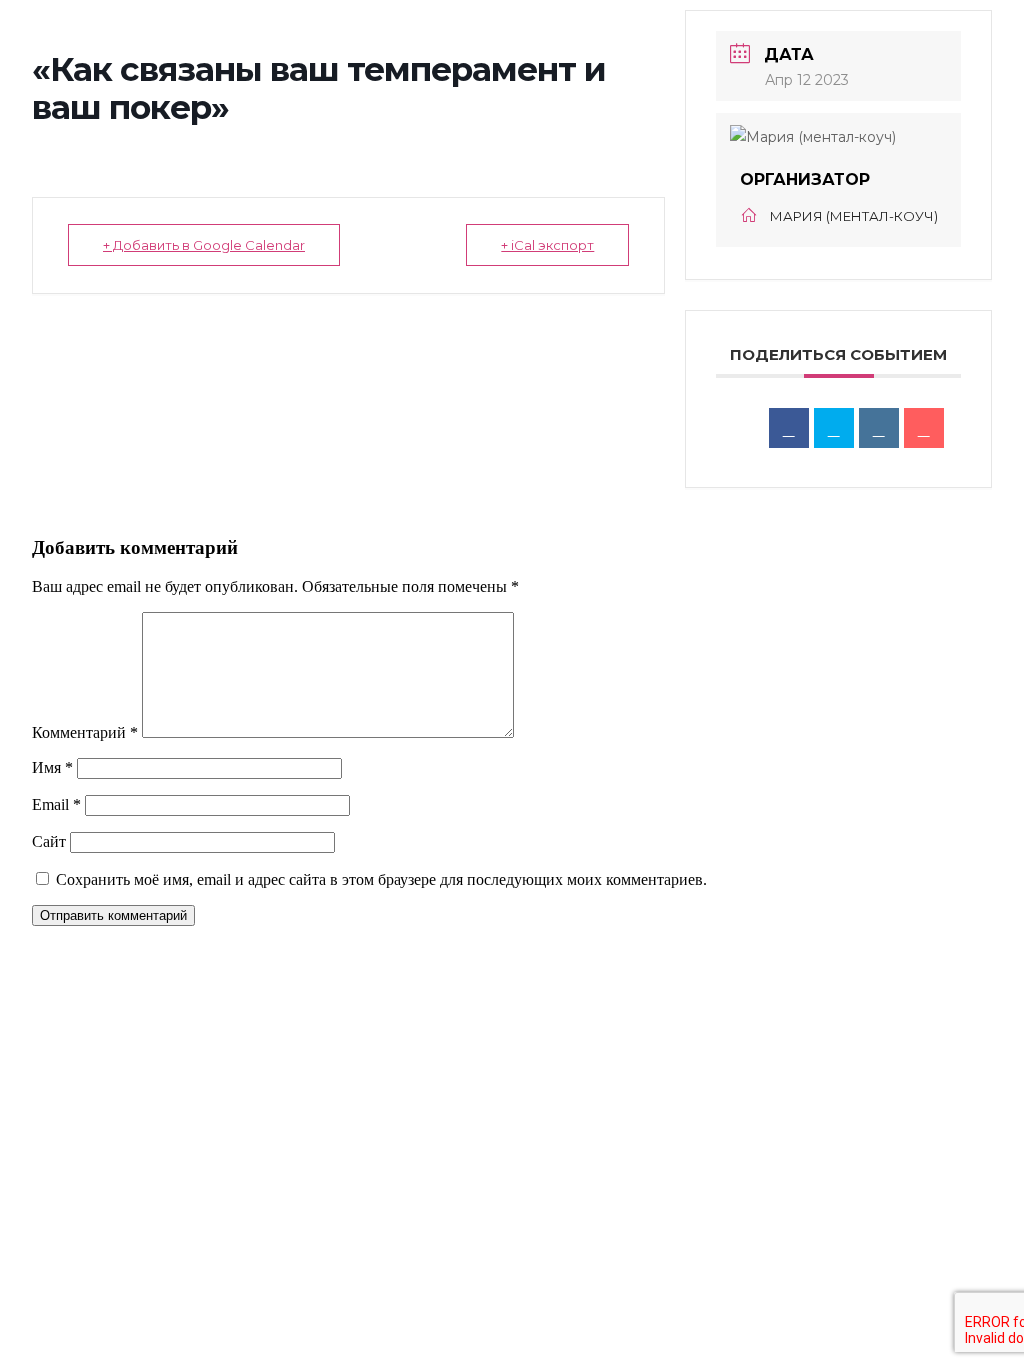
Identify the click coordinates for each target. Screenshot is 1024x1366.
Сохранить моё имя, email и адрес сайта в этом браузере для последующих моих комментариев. (381, 879)
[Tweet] (834, 428)
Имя (52, 767)
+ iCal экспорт (547, 245)
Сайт (49, 841)
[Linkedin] (879, 428)
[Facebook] (789, 428)
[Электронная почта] (924, 428)
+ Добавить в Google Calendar (204, 245)
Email (56, 804)
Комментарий (85, 732)
